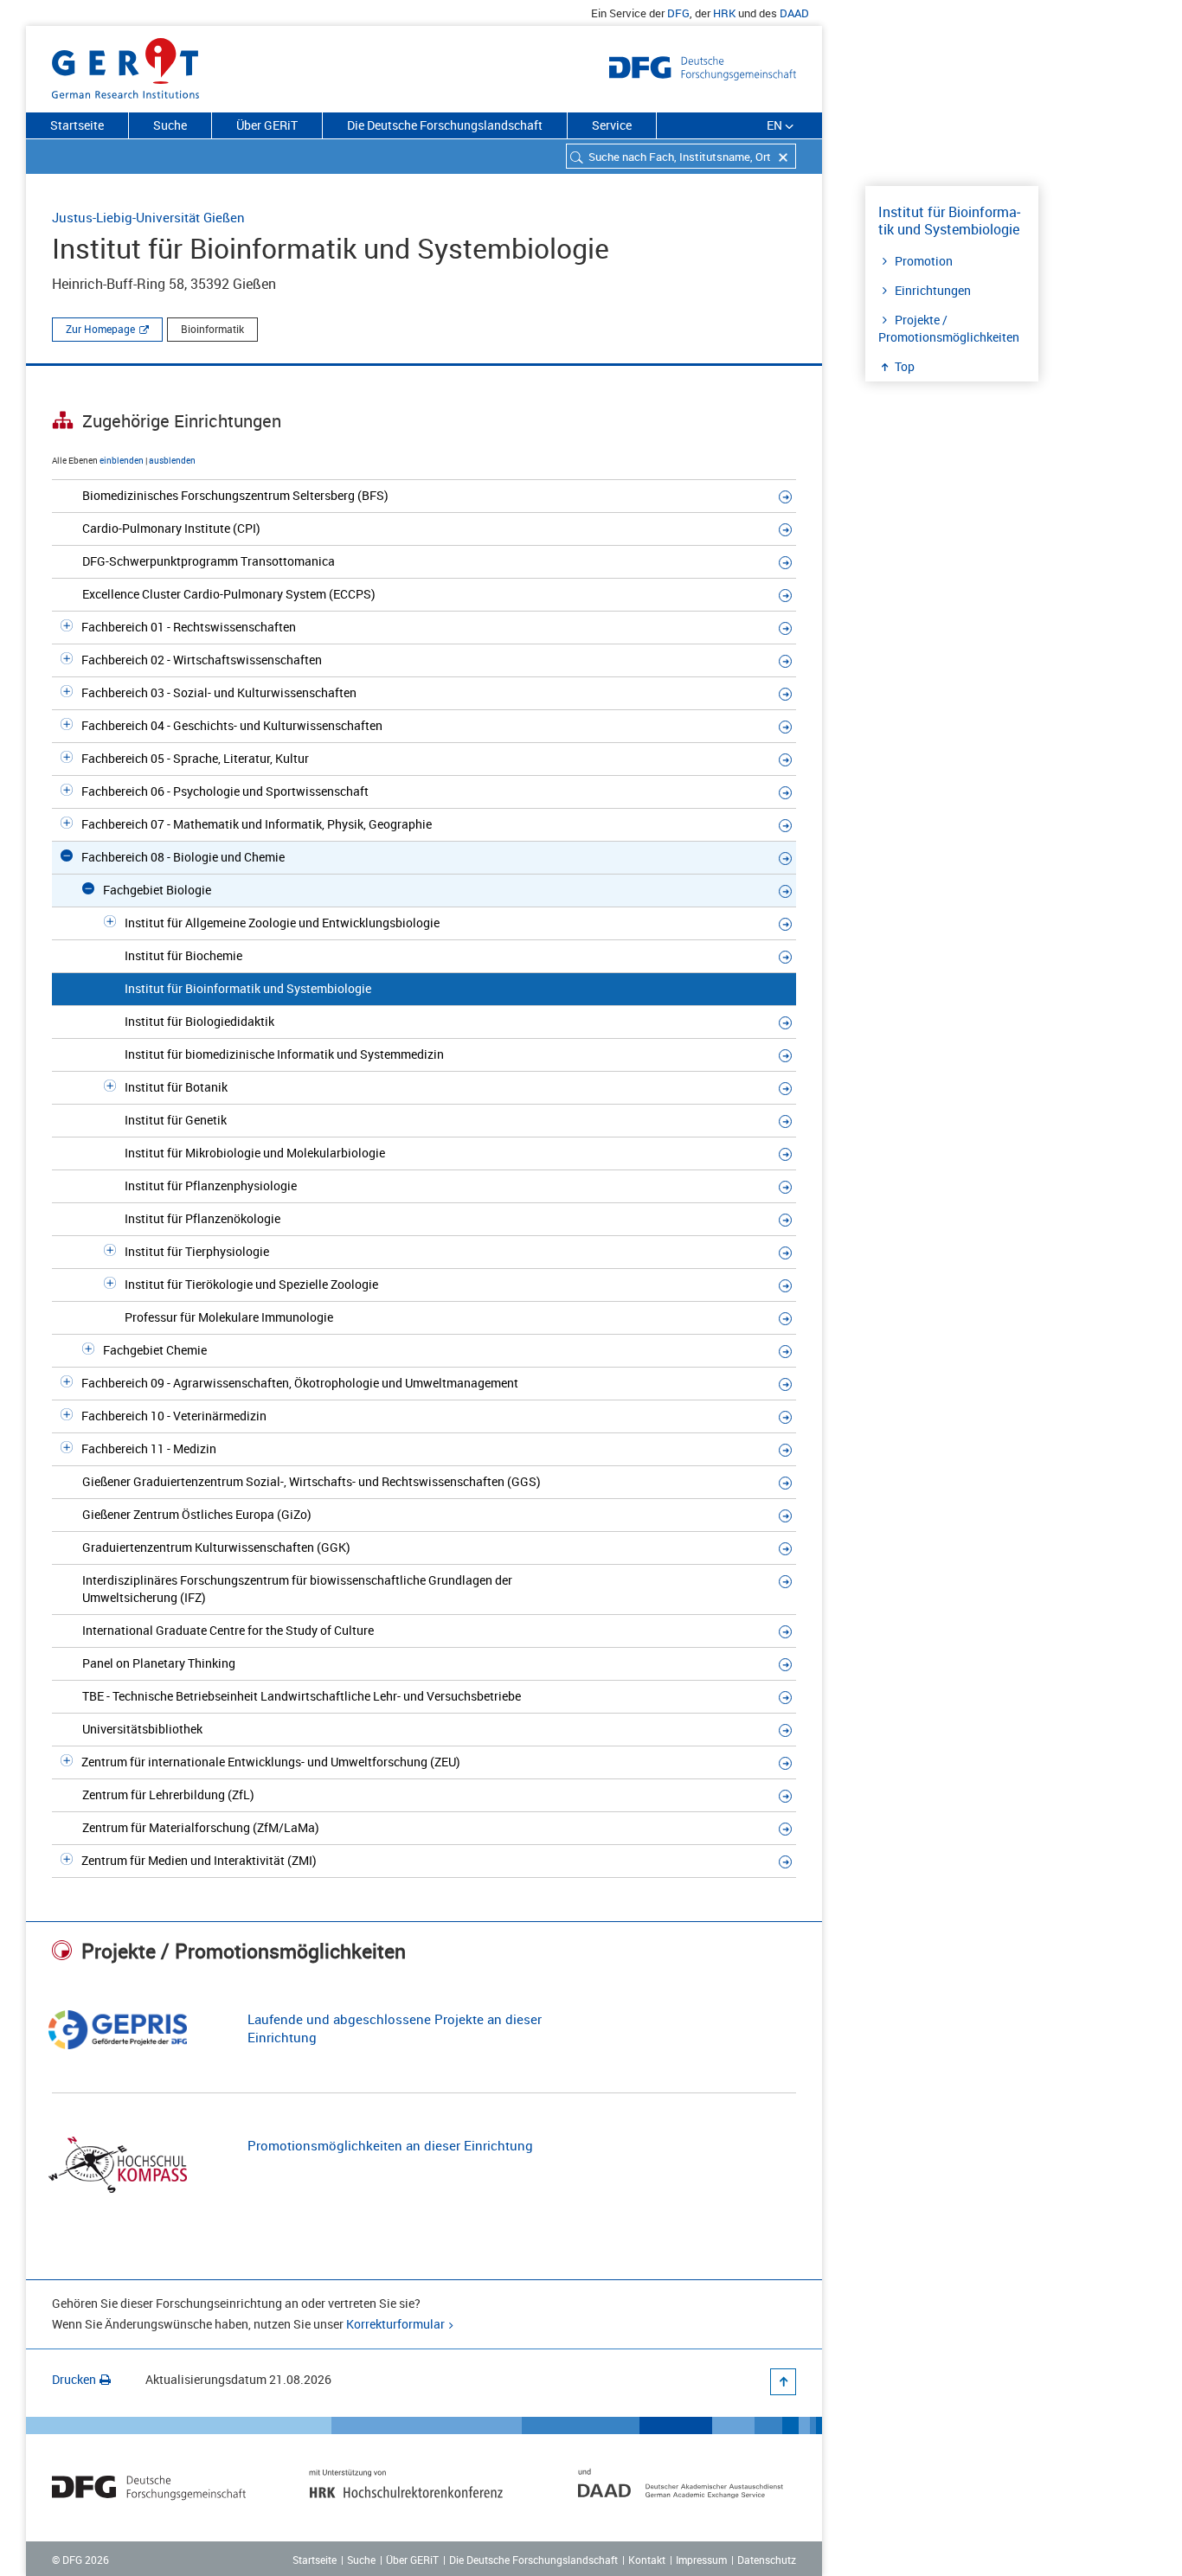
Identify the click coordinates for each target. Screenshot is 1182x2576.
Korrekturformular (395, 2324)
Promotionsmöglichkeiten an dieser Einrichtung (390, 2145)
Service (612, 125)
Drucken (74, 2379)
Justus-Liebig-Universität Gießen (148, 217)
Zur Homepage (100, 329)
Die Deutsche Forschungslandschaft (445, 125)
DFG (678, 13)
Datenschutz (767, 2560)
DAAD (794, 13)
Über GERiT (267, 125)
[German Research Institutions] (125, 65)
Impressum (701, 2560)
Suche (170, 125)
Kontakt (647, 2560)
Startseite (77, 125)
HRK (724, 13)
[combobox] (681, 156)
